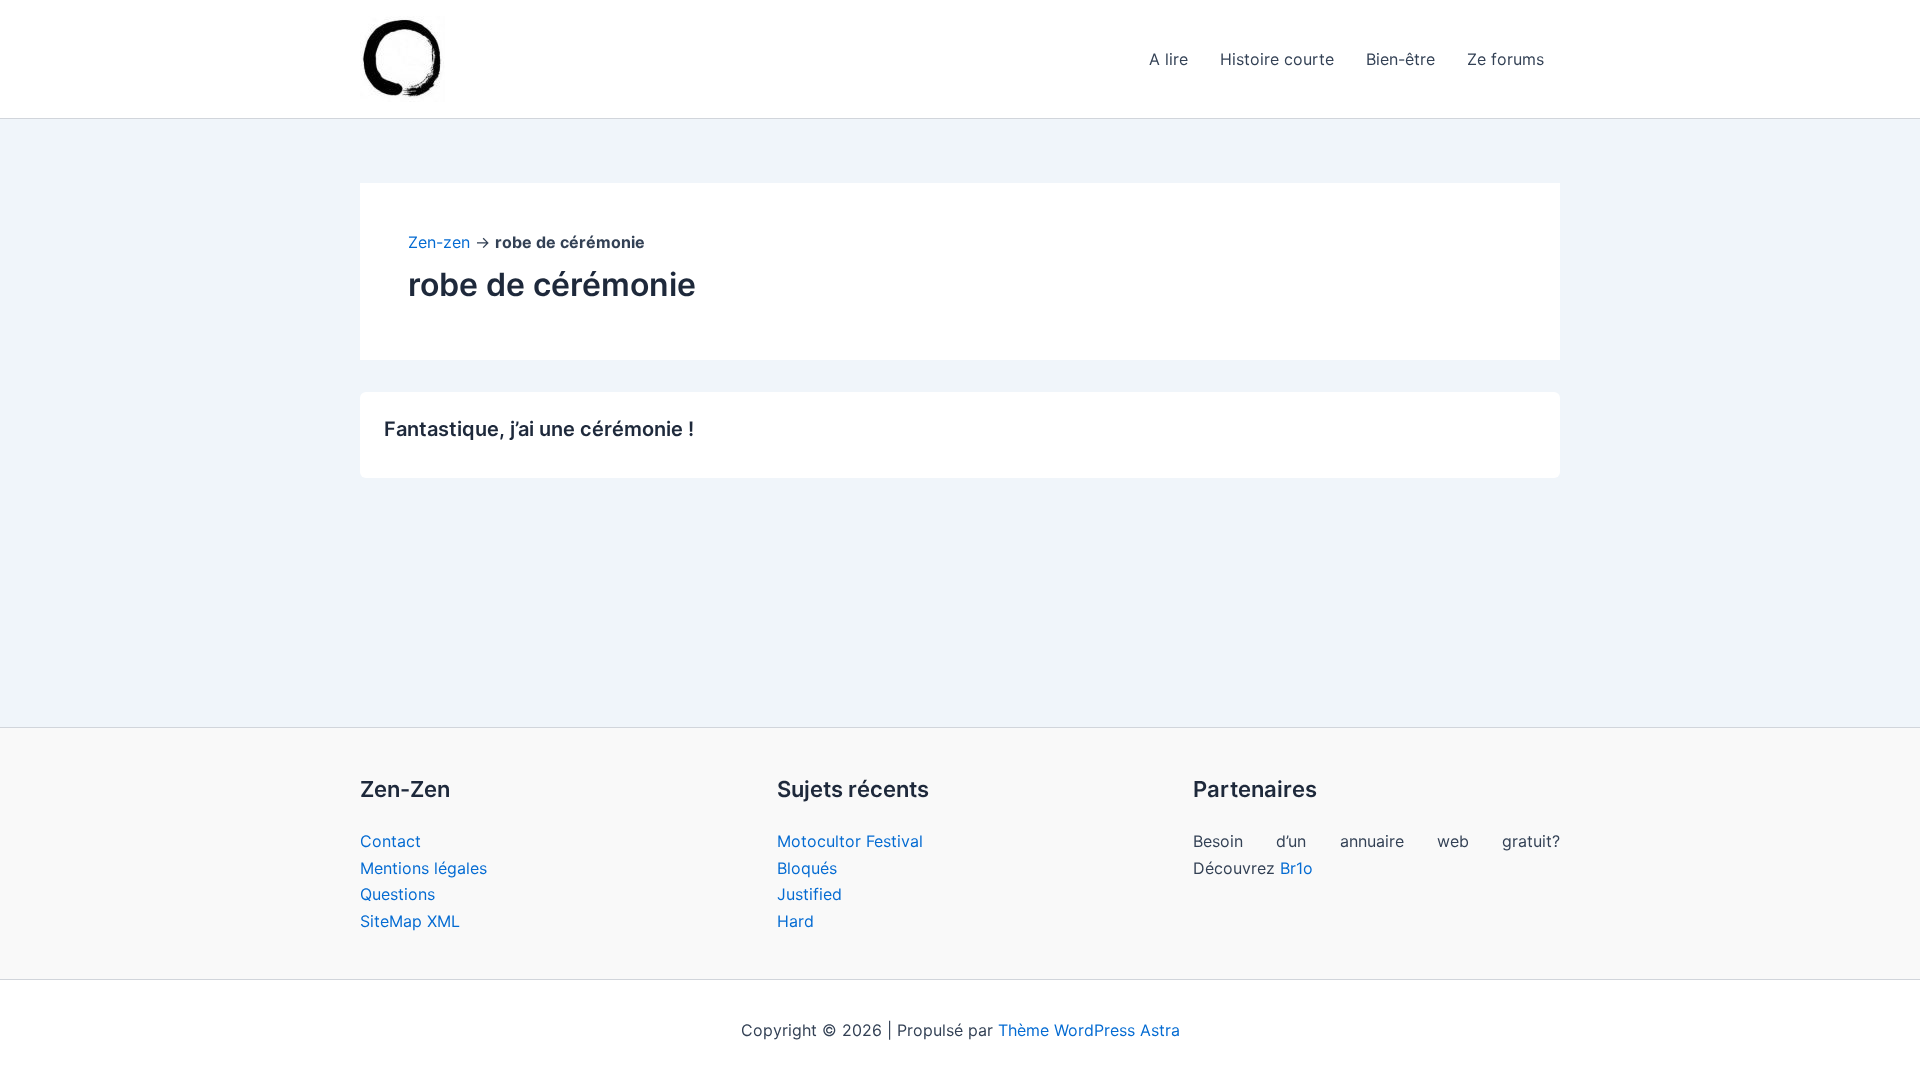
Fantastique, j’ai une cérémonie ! (539, 429)
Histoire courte (1277, 59)
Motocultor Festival (850, 841)
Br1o (1296, 868)
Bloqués (807, 868)
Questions (397, 894)
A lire (1168, 59)
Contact (390, 841)
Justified (809, 894)
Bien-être (1400, 59)
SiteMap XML (410, 921)
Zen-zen (439, 242)
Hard (795, 921)
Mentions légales (423, 868)
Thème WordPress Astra (1089, 1030)
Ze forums (1505, 59)
